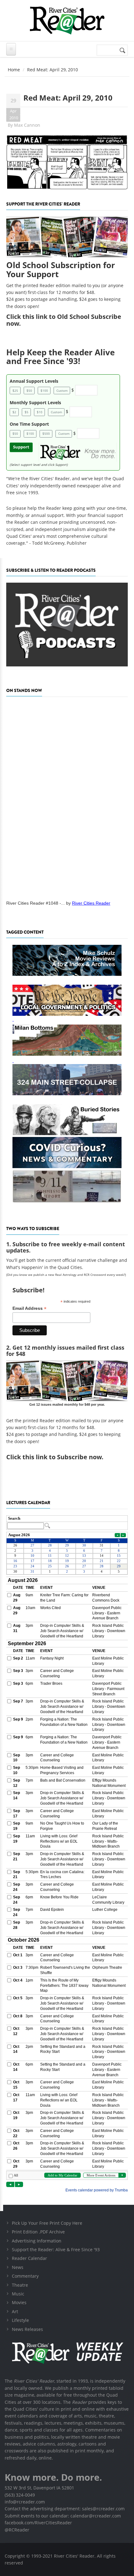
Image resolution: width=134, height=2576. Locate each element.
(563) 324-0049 (20, 2495)
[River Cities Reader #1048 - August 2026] (67, 797)
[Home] (67, 20)
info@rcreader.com (25, 2502)
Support (21, 447)
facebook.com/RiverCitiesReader (38, 2523)
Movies (19, 2302)
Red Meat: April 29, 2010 (68, 98)
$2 (14, 412)
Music (18, 2294)
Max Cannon (27, 125)
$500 (46, 433)
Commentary (25, 2276)
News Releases (27, 2329)
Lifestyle (20, 2320)
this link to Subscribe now (62, 1457)
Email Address (29, 1308)
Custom (62, 391)
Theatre (20, 2285)
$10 (40, 412)
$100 (44, 391)
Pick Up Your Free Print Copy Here (47, 2223)
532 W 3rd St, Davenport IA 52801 (39, 2488)
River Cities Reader (91, 903)
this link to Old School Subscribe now (64, 320)
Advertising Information (37, 2241)
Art (15, 2311)
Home (14, 70)
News (18, 2267)
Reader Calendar (29, 2258)
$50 (29, 391)
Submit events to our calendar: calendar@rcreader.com (63, 2516)
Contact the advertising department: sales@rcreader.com (65, 2509)
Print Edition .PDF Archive (38, 2232)
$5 (26, 412)
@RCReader (17, 2530)
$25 (15, 391)
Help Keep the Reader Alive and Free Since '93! (60, 357)
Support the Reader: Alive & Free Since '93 (56, 2249)
